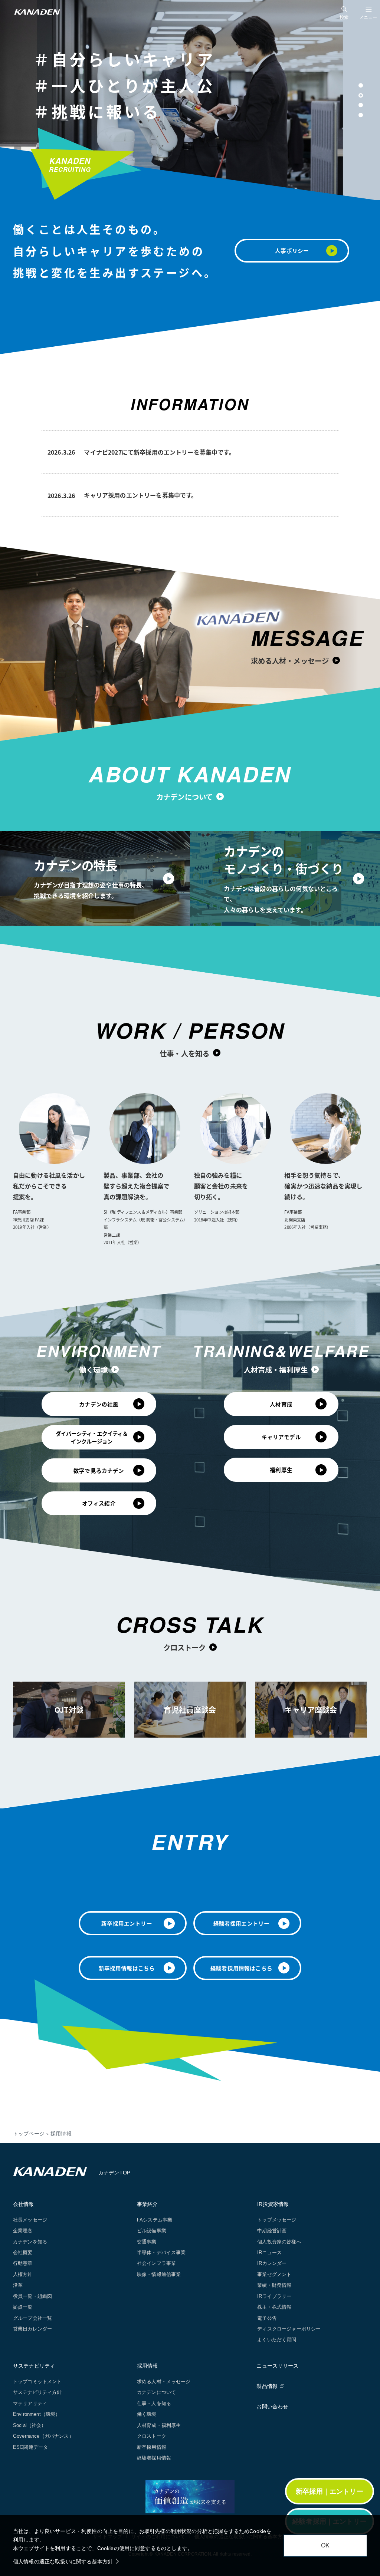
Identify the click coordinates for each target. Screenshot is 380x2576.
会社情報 (24, 2204)
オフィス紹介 (99, 1503)
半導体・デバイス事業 (161, 2252)
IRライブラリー (274, 2296)
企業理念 (23, 2231)
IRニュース (269, 2252)
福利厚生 (281, 1470)
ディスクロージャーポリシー (289, 2329)
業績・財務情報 (274, 2285)
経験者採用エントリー (242, 1923)
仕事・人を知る (184, 1053)
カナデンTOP (114, 2173)
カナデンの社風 (99, 1404)
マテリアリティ (30, 2403)
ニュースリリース (277, 2366)
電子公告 (267, 2318)
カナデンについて (184, 797)
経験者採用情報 (154, 2458)
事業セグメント (274, 2274)
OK (325, 2545)
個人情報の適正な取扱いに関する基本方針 (63, 2562)
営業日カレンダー (32, 2329)
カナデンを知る (30, 2242)
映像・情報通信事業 (159, 2274)
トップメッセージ (277, 2220)
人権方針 (23, 2274)
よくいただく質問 (277, 2340)
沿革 (18, 2285)
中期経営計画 (272, 2231)
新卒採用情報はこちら (127, 1968)
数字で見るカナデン (99, 1470)
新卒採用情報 (152, 2447)
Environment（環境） (37, 2414)
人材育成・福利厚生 (276, 1370)
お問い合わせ (272, 2407)
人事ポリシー (292, 250)
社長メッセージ (30, 2220)
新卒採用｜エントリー (330, 2491)
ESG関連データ (30, 2447)
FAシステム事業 (155, 2220)
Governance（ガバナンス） (43, 2436)
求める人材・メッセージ (290, 660)
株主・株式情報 (274, 2307)
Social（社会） (30, 2425)
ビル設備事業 (152, 2231)
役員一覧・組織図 (32, 2296)
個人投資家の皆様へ (279, 2242)
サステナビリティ (34, 2366)
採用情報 (148, 2366)
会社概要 (23, 2252)
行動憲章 (23, 2263)
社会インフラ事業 (156, 2263)
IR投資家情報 (273, 2204)
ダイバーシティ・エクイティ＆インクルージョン (92, 1437)
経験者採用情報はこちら (241, 1968)
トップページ (29, 2134)
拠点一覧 (23, 2307)
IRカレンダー (272, 2263)
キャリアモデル (281, 1437)
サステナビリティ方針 (37, 2392)
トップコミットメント (37, 2382)
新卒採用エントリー (127, 1923)
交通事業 (147, 2242)
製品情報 (267, 2386)
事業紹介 (148, 2204)
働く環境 (93, 1370)
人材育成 (281, 1404)
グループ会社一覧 (32, 2318)
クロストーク (185, 1647)
